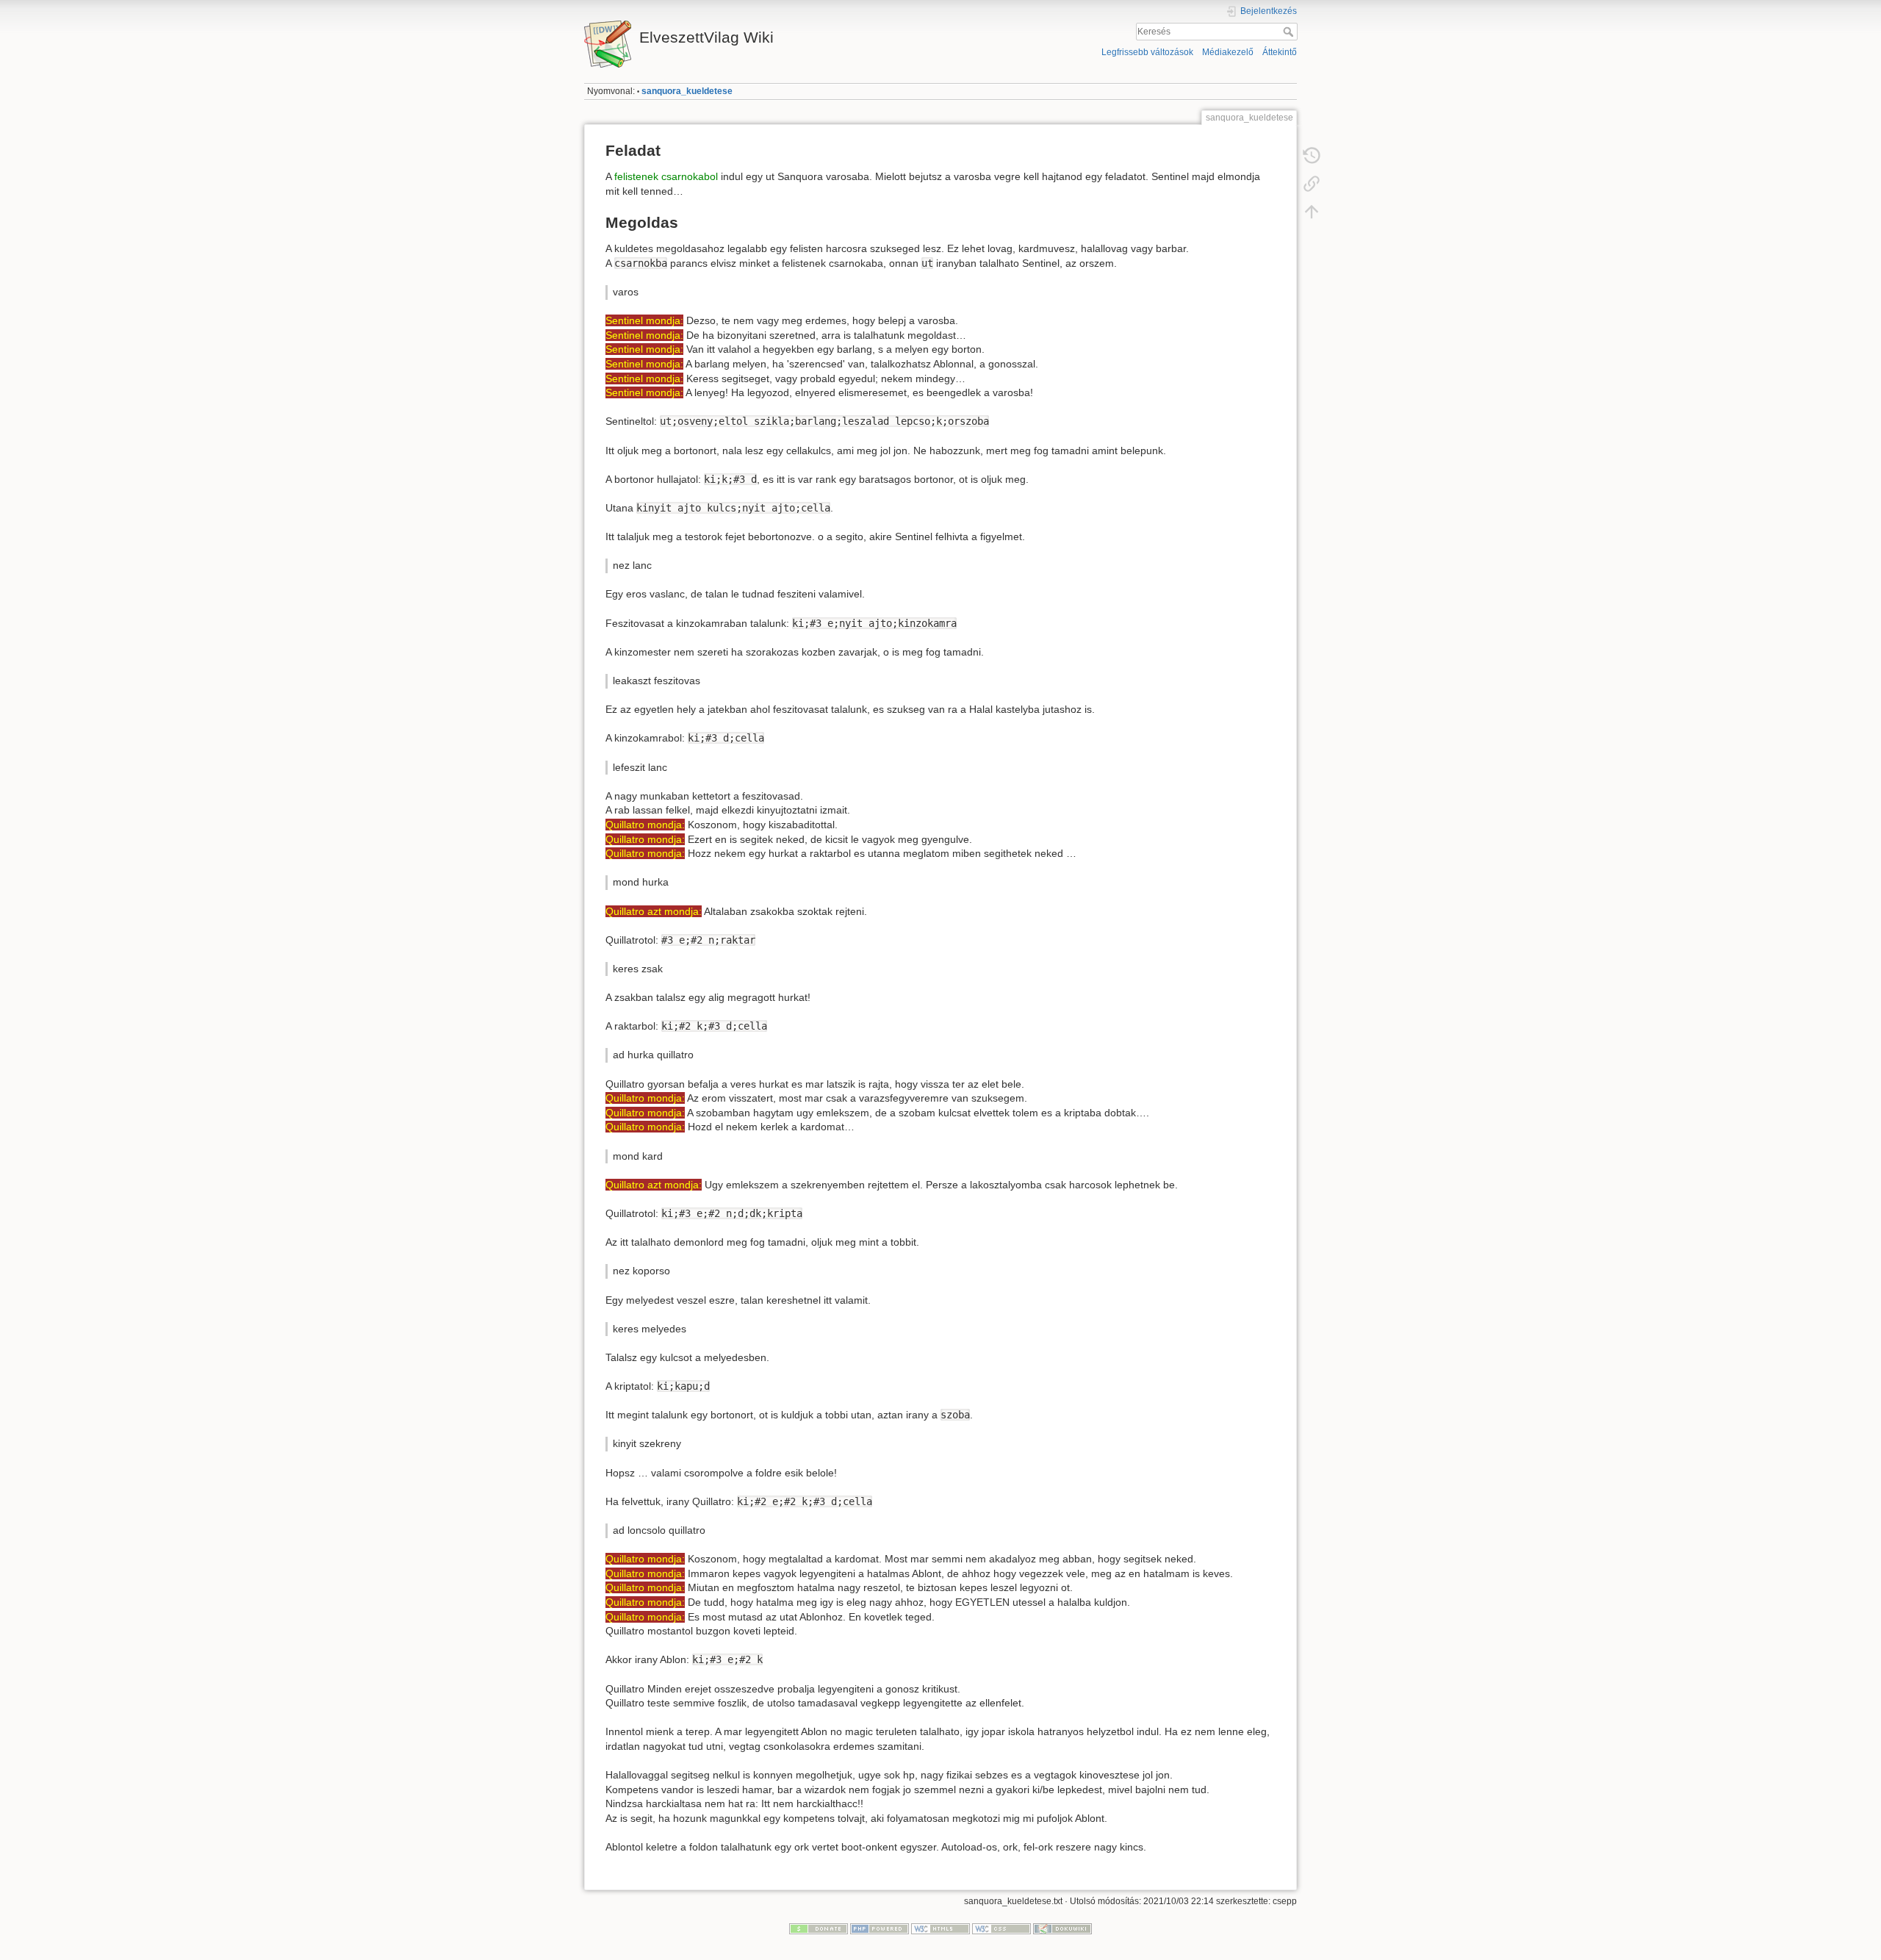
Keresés (1290, 32)
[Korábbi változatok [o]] (1312, 156)
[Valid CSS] (1001, 1928)
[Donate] (819, 1928)
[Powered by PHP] (880, 1928)
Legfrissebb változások (1147, 52)
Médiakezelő (1228, 52)
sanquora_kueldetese (687, 91)
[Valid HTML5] (940, 1928)
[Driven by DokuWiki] (1062, 1928)
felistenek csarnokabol (666, 176)
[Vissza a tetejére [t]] (1312, 212)
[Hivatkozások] (1312, 184)
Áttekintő (1280, 52)
